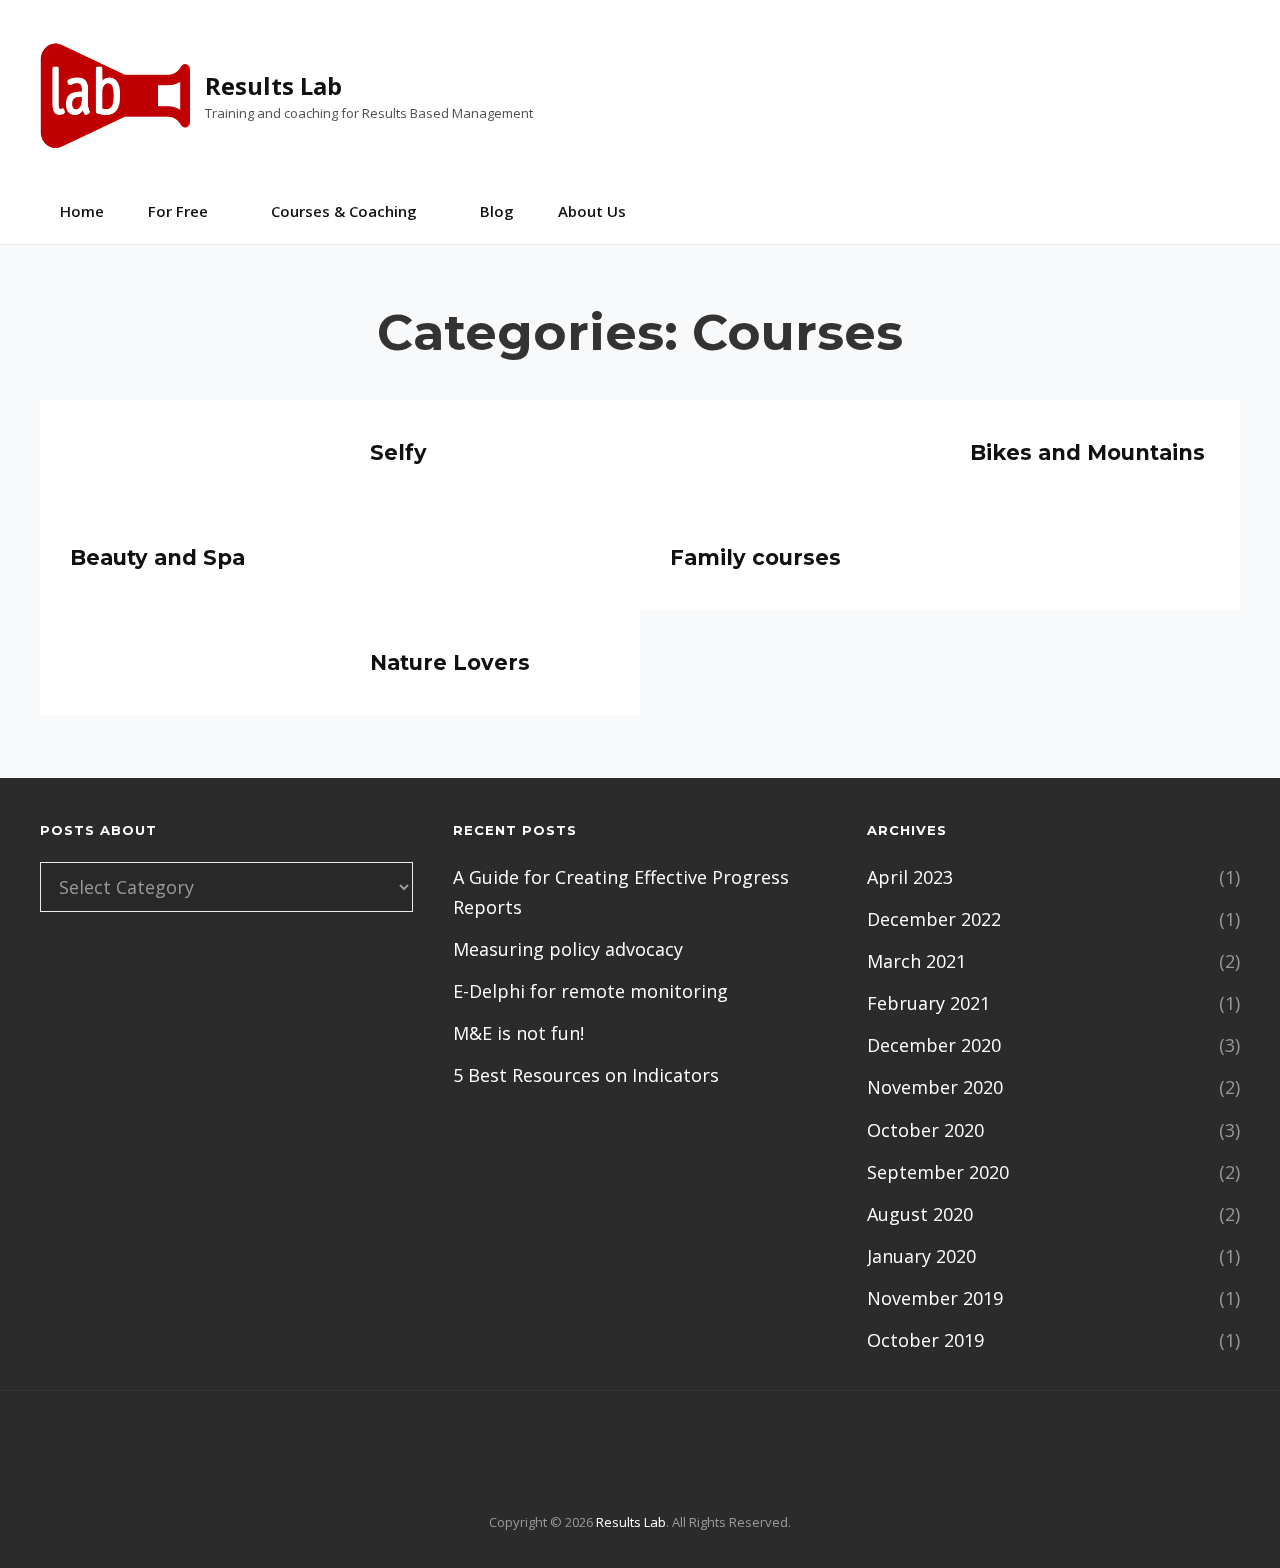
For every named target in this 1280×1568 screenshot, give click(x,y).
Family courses (755, 557)
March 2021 (916, 961)
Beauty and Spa (157, 557)
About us (592, 211)
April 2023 (910, 877)
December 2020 (934, 1045)
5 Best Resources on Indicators (586, 1075)
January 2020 (921, 1256)
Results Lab (273, 85)
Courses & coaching (344, 211)
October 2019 (925, 1340)
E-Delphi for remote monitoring (590, 991)
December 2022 (934, 919)
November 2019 (935, 1298)
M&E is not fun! (518, 1033)
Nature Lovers (450, 662)
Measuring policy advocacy (568, 949)
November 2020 (935, 1087)
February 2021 (928, 1003)
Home (82, 211)
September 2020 (938, 1172)
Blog (497, 211)
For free (178, 211)
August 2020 (920, 1214)
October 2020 (925, 1130)
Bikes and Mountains (1087, 452)
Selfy (398, 452)
